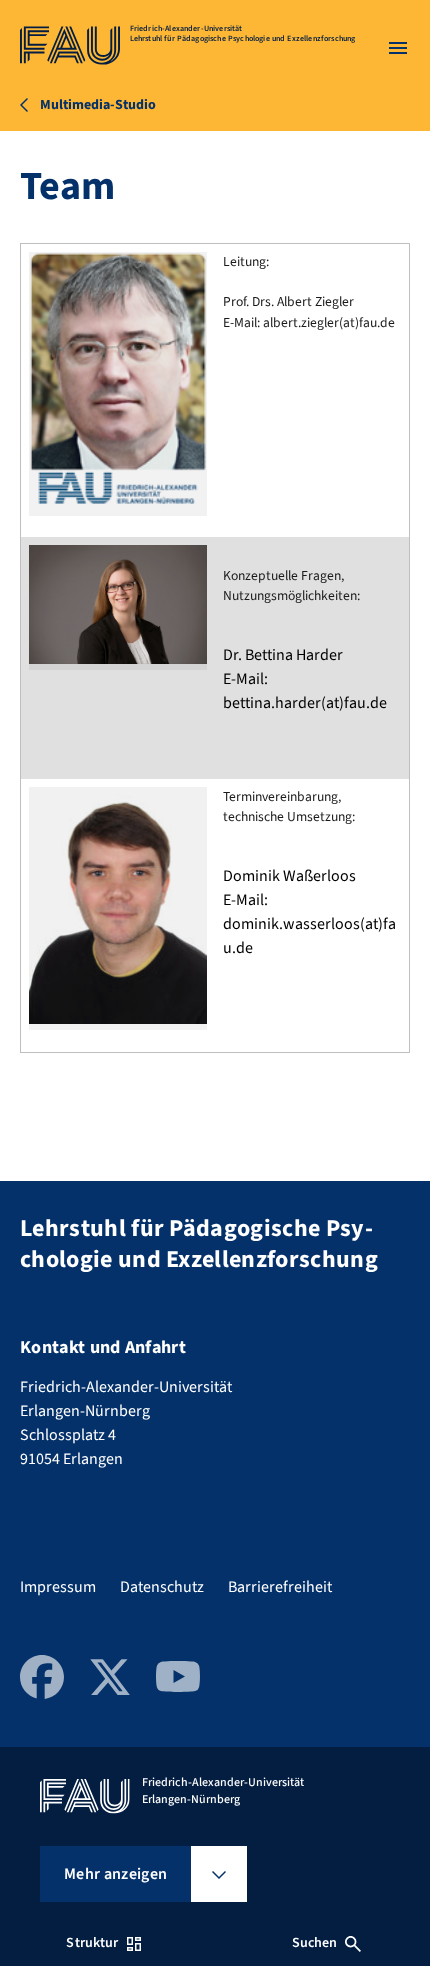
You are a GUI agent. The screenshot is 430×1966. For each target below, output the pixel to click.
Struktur (92, 1943)
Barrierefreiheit (280, 1587)
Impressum (58, 1587)
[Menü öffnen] (398, 48)
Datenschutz (162, 1587)
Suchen (315, 1943)
